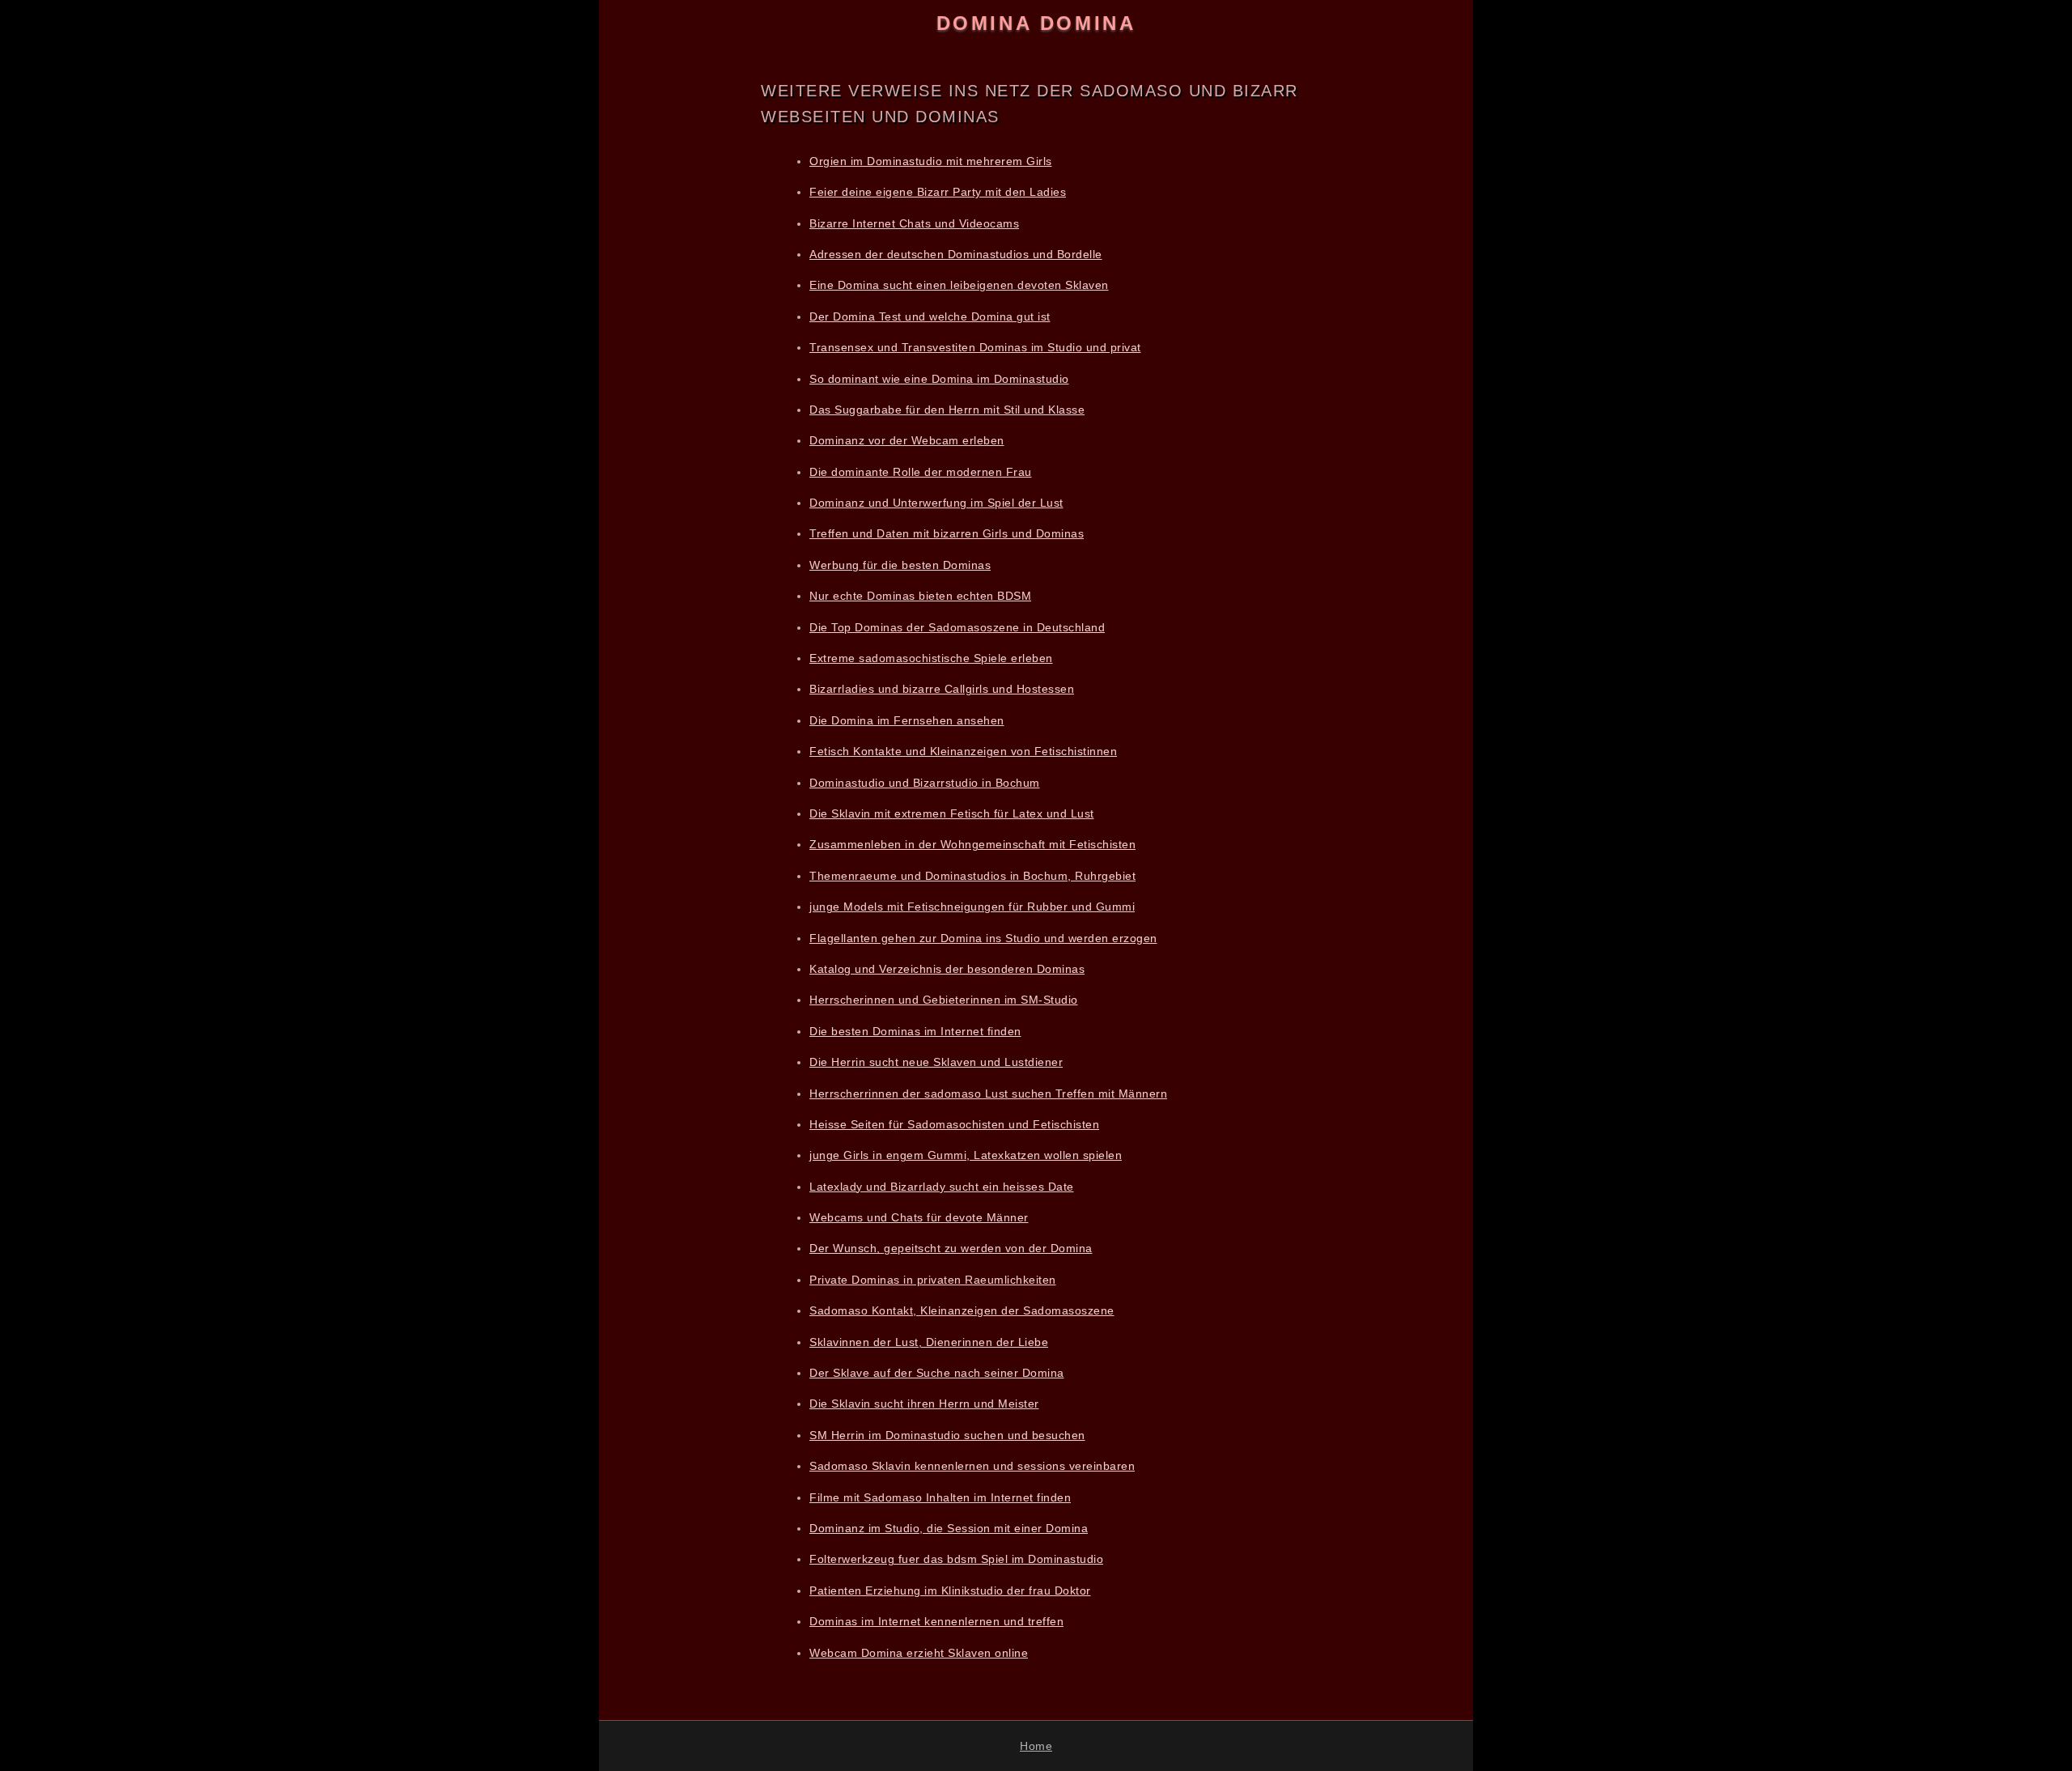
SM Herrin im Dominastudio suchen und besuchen (947, 1435)
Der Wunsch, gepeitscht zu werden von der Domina (951, 1248)
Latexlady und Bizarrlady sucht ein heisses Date (942, 1187)
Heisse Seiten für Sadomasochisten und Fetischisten (954, 1124)
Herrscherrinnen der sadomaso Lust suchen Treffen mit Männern (988, 1094)
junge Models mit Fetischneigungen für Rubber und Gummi (972, 907)
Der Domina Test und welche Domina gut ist (930, 316)
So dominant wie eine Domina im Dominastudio (939, 379)
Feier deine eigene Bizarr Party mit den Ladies (938, 192)
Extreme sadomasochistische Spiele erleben (931, 658)
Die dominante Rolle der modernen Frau (921, 472)
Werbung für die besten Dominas (900, 565)
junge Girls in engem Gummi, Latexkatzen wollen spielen (966, 1155)
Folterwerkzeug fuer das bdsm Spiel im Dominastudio (956, 1559)
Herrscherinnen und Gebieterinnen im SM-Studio (944, 1000)
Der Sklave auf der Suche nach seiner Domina (937, 1373)
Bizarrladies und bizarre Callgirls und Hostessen (942, 689)
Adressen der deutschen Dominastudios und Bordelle (956, 254)
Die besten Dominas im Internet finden (915, 1031)
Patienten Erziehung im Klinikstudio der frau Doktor (950, 1591)
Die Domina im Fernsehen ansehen (907, 720)
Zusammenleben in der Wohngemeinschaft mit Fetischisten (972, 844)
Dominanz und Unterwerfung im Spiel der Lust (936, 503)
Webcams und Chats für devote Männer (919, 1217)
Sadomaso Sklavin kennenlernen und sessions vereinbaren (972, 1466)
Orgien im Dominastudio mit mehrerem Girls (931, 161)
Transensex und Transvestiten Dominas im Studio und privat (975, 347)
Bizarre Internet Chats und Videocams (914, 223)
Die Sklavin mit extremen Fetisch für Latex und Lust (952, 813)
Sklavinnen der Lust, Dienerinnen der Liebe (929, 1342)
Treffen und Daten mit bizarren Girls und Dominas (947, 533)
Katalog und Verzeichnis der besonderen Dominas (947, 969)
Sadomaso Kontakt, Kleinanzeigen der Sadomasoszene (962, 1310)
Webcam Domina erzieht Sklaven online (919, 1653)
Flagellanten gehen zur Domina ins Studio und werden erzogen (983, 938)
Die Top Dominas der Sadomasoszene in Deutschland (957, 627)
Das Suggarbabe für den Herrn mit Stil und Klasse (947, 410)
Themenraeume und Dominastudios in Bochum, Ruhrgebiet (972, 876)
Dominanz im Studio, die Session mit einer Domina (949, 1528)
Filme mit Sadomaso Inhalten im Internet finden (940, 1497)
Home (1036, 1746)
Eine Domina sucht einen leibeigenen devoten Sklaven (959, 285)
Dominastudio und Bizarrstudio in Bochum (925, 783)
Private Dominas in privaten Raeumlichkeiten (933, 1280)
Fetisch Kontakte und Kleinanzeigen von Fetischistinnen (963, 751)
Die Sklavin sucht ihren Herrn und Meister (924, 1404)
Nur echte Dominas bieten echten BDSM (920, 596)
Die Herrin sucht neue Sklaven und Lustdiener (936, 1062)
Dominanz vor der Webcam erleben (907, 440)
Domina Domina (1036, 23)
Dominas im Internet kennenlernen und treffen (936, 1621)
